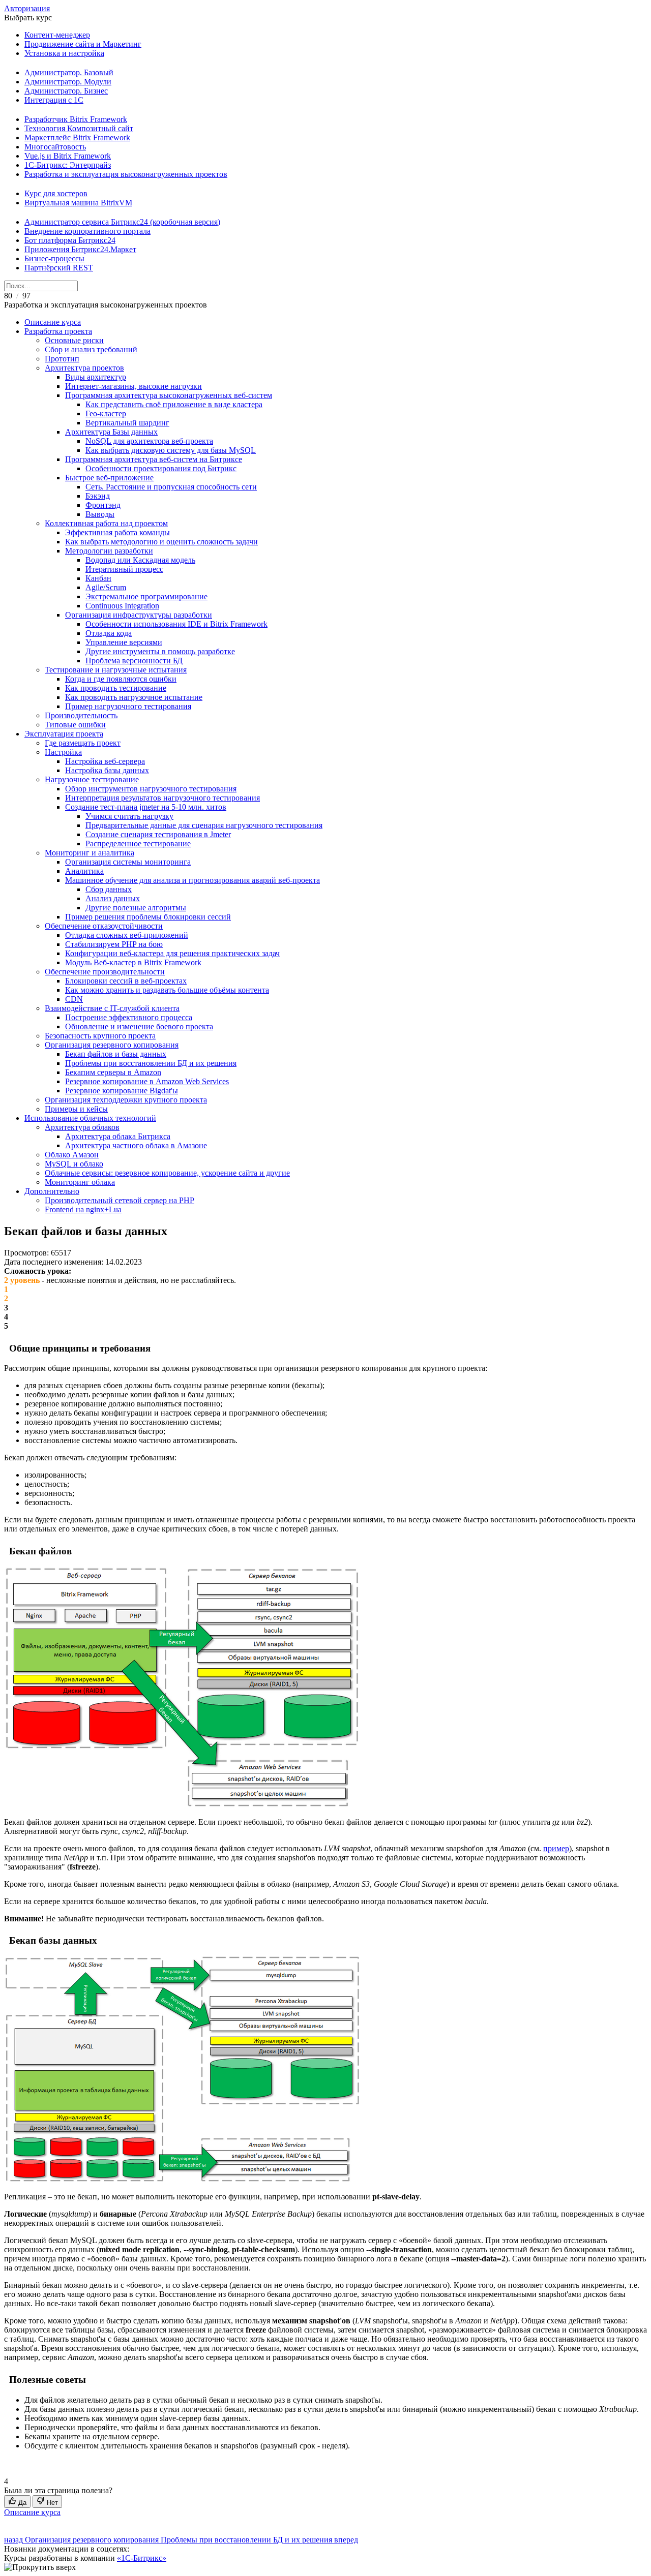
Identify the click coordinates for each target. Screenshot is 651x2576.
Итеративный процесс (124, 569)
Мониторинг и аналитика (90, 853)
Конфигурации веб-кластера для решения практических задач (172, 953)
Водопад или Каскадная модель (140, 560)
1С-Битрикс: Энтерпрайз (68, 165)
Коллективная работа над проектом (106, 523)
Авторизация (27, 8)
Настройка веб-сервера (105, 761)
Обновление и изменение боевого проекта (139, 1026)
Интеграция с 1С (54, 100)
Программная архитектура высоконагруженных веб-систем (169, 395)
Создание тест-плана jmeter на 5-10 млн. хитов (146, 807)
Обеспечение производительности (105, 972)
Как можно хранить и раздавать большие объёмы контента (167, 990)
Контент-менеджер (57, 35)
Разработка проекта (58, 331)
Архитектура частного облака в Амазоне (136, 1145)
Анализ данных (113, 898)
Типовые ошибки (75, 725)
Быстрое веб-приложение (109, 478)
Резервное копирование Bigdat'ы (122, 1091)
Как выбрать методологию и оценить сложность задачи (161, 542)
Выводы (100, 514)
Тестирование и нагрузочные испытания (116, 670)
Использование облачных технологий (90, 1118)
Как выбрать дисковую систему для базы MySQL (171, 450)
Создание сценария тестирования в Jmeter (158, 834)
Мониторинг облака (80, 1182)
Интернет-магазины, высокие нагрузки (134, 386)
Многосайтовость (55, 147)
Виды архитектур (96, 377)
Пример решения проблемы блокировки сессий (148, 917)
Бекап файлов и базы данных (116, 1054)
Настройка (63, 752)
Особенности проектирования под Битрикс (161, 468)
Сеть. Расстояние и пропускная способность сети (171, 487)
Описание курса (53, 322)
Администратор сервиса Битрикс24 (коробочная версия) (122, 222)
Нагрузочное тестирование (92, 779)
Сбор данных (109, 889)
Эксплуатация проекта (64, 734)
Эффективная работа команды (117, 532)
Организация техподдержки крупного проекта (126, 1100)
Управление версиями (124, 642)
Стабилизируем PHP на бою (114, 944)
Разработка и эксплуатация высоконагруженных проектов (126, 174)
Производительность (81, 715)
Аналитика (84, 871)
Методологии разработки (109, 551)
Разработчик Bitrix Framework (76, 119)
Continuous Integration (122, 606)
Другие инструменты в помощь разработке (160, 651)
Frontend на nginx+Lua (83, 1209)
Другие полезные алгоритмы (136, 908)
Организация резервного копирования (112, 1045)
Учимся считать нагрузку (129, 816)
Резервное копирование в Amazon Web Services (147, 1081)
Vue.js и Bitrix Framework (68, 156)
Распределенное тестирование (138, 844)
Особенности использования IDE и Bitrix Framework (176, 624)
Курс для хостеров (56, 193)
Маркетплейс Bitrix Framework (77, 137)
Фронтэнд (103, 505)
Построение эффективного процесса (129, 1017)
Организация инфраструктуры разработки (139, 615)
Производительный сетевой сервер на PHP (120, 1200)
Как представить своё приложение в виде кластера (174, 404)
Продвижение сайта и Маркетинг (83, 44)
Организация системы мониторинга (128, 862)
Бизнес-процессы (54, 258)
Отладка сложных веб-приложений (127, 935)
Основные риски (74, 340)
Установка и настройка (64, 53)
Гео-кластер (106, 413)
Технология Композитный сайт (79, 128)
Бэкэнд (98, 496)
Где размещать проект (83, 743)
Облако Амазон (72, 1155)
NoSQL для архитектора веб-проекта (149, 441)
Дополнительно (52, 1191)
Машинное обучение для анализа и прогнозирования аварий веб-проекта (193, 880)
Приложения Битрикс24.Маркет (80, 249)
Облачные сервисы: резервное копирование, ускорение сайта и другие (167, 1173)
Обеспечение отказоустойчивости (104, 926)
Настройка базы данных (107, 770)
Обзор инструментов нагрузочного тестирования (151, 789)
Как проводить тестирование (116, 688)
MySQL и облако (74, 1164)
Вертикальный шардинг (127, 423)
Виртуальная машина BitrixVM (78, 203)
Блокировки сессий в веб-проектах (126, 981)
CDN (74, 999)
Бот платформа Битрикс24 (70, 240)
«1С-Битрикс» (142, 2558)
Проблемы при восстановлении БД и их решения (151, 1063)
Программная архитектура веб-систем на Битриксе (154, 459)
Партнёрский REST (59, 268)
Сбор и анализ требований (91, 349)
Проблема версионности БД (134, 661)
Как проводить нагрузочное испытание (134, 697)
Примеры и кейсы (76, 1109)
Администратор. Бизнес (66, 91)
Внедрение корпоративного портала (87, 231)
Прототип (62, 359)
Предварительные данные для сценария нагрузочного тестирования (204, 825)
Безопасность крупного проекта (100, 1036)
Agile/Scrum (106, 587)
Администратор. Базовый (69, 72)
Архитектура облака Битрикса (118, 1136)
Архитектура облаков (82, 1127)
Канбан (98, 578)
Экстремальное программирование (146, 596)
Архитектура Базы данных (111, 432)
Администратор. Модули (68, 82)
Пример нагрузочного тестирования (128, 706)
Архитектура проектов (84, 368)
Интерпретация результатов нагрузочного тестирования (162, 798)
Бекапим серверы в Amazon (113, 1072)
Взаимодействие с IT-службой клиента (112, 1008)
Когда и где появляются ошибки (121, 679)
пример (556, 1848)
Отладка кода (109, 633)
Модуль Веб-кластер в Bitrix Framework (133, 962)
